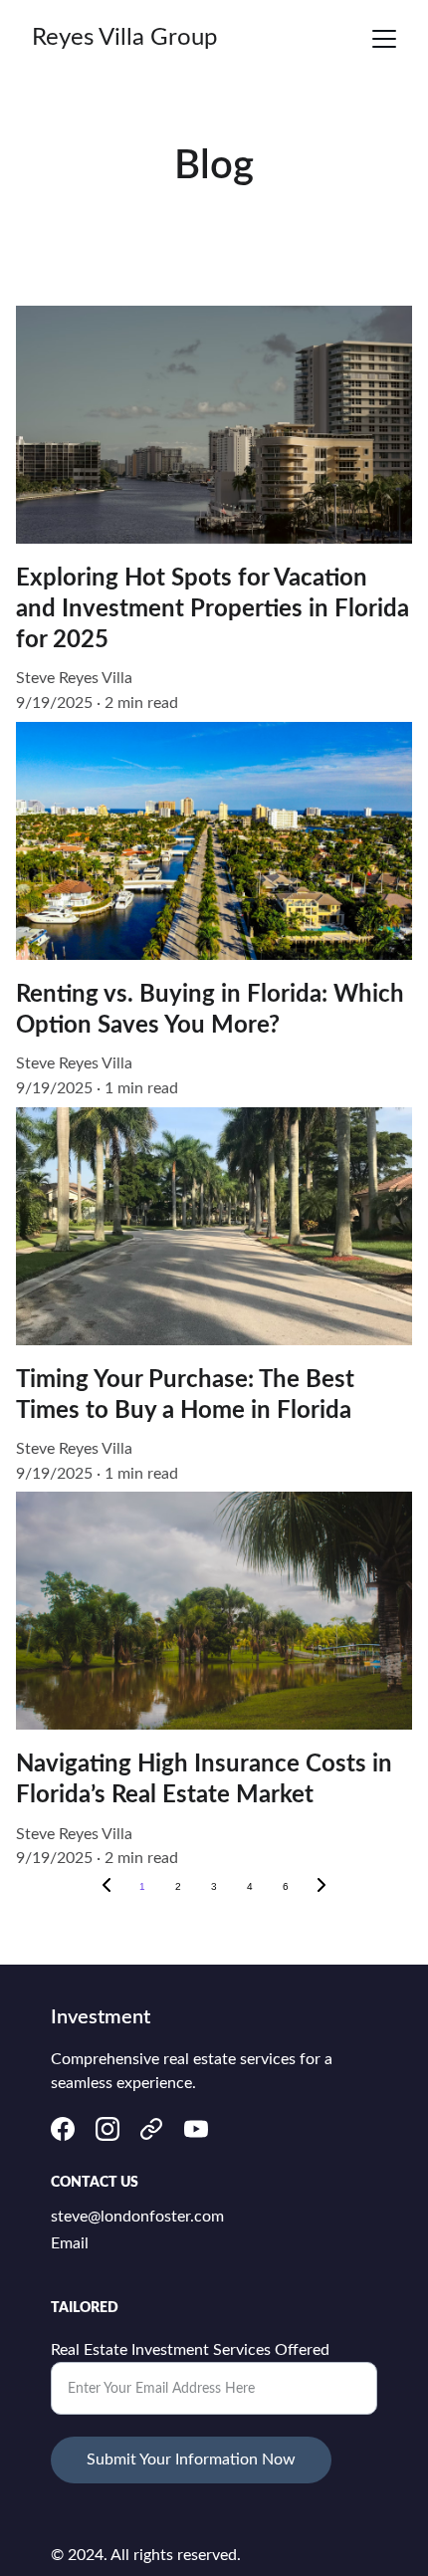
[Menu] (384, 39)
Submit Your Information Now (191, 2459)
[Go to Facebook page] (63, 2129)
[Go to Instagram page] (107, 2129)
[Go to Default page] (151, 2129)
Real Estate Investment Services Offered (190, 2350)
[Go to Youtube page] (196, 2129)
